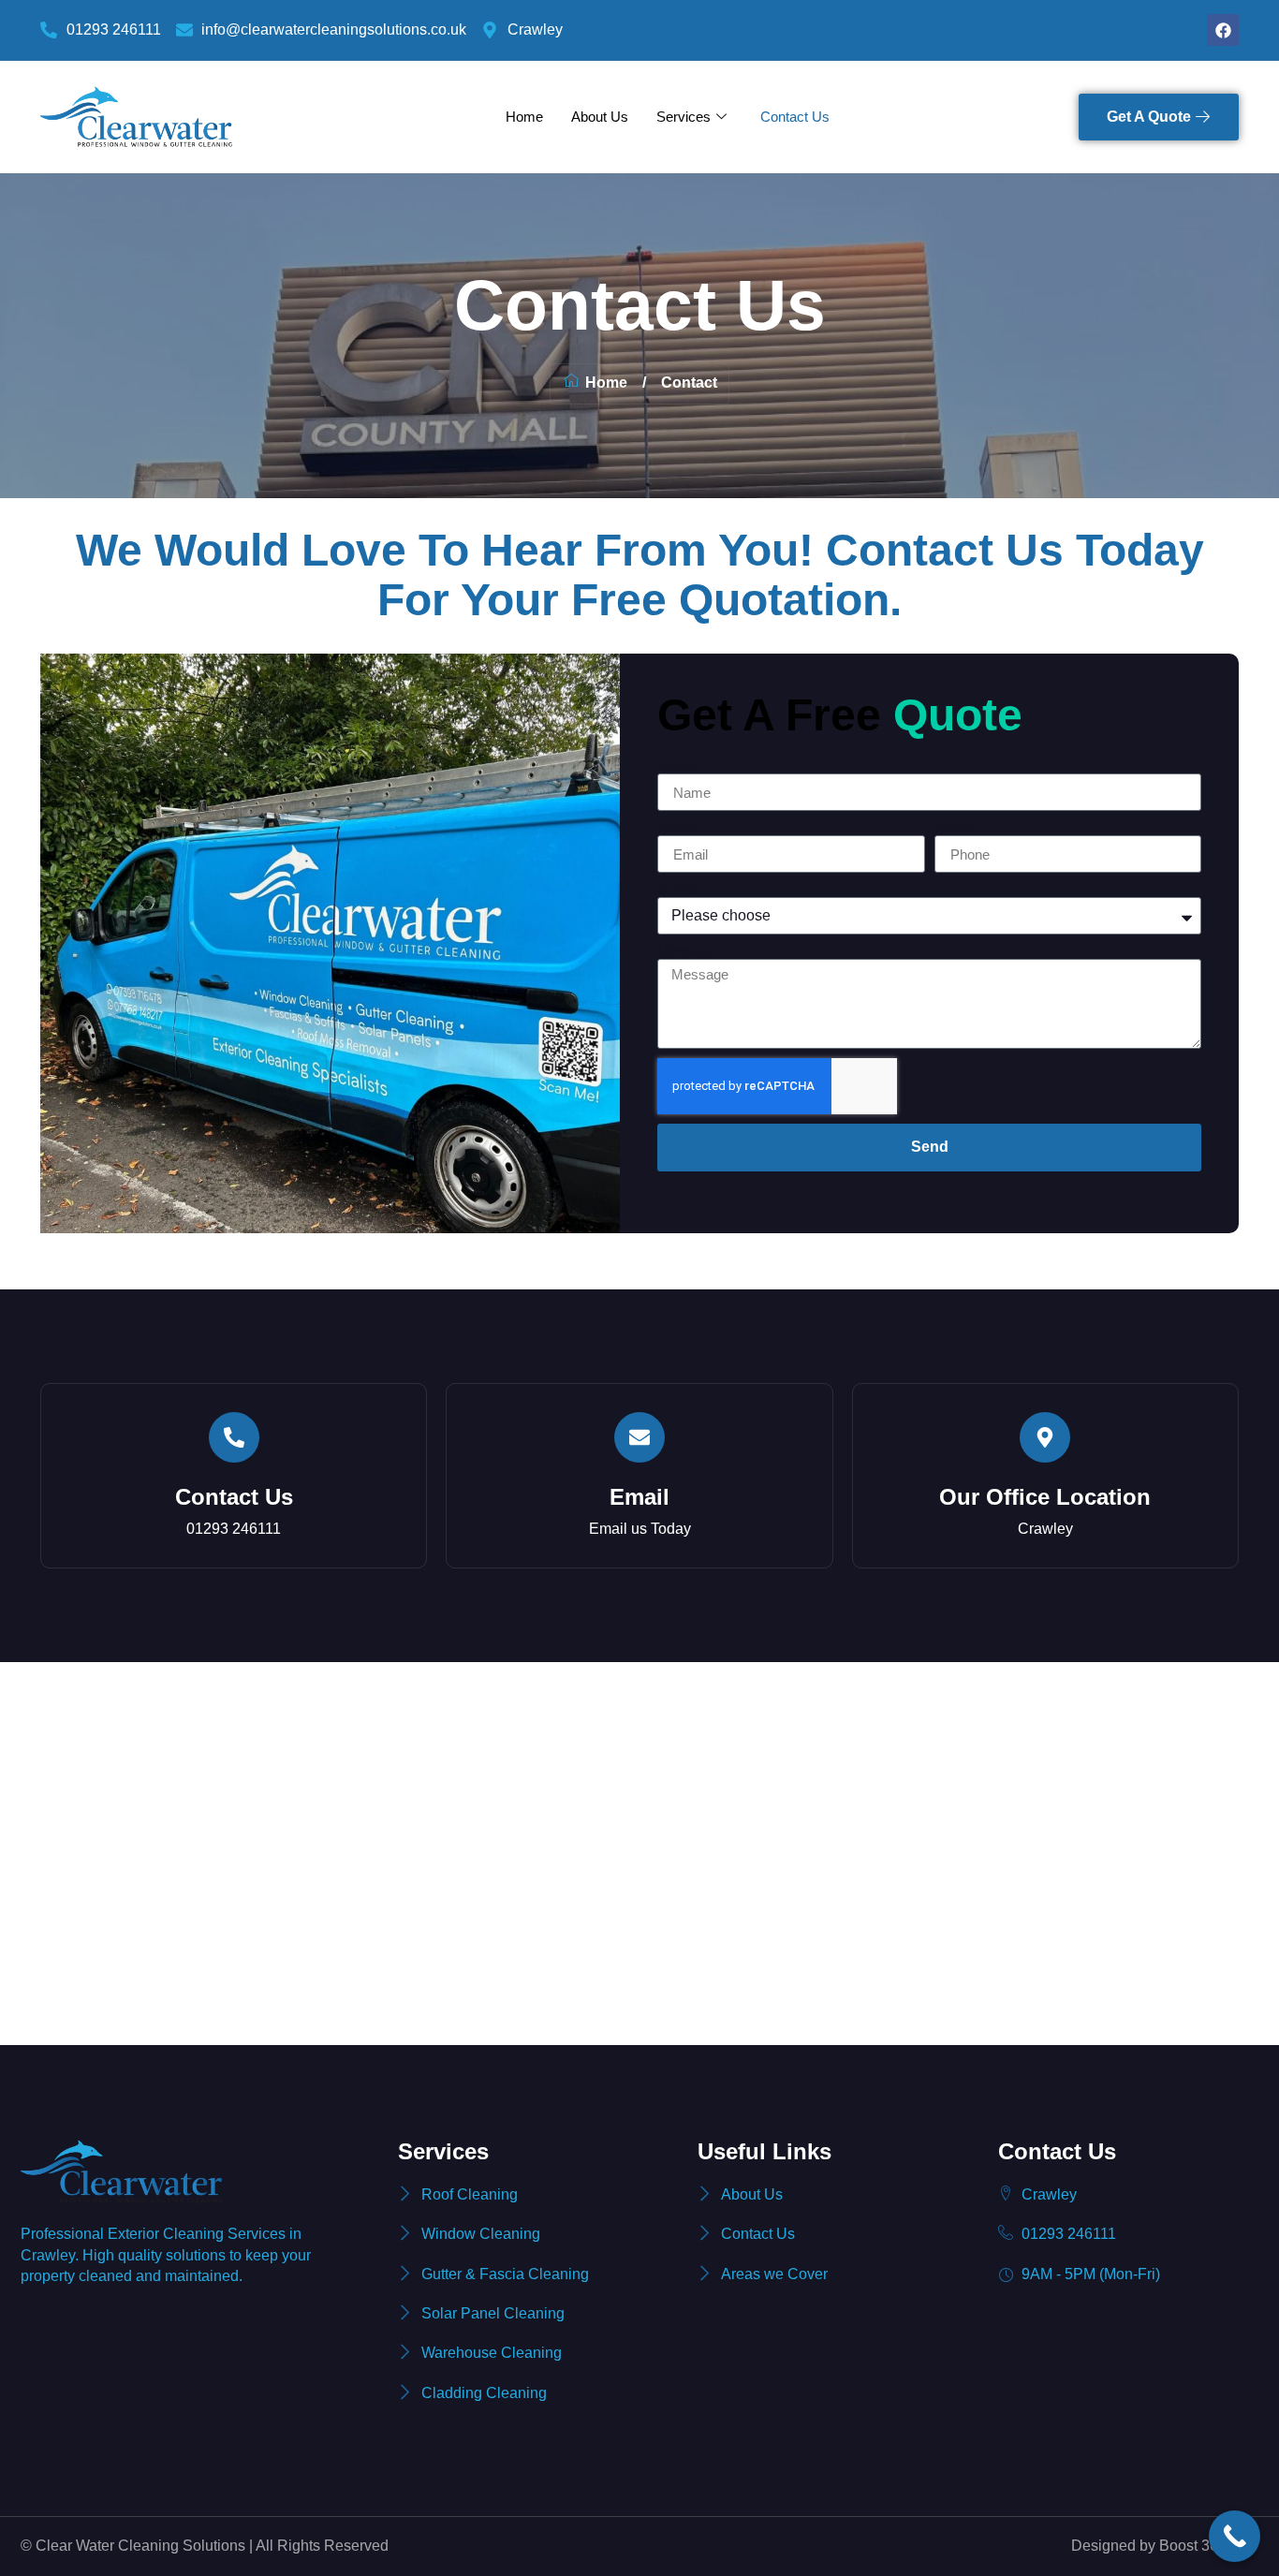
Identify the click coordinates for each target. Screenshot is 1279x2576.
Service (683, 890)
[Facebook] (1223, 30)
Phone (956, 828)
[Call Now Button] (1235, 2536)
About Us (600, 117)
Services (684, 117)
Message (688, 951)
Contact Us (795, 117)
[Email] (639, 1437)
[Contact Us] (234, 1437)
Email (676, 828)
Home (524, 117)
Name (677, 766)
